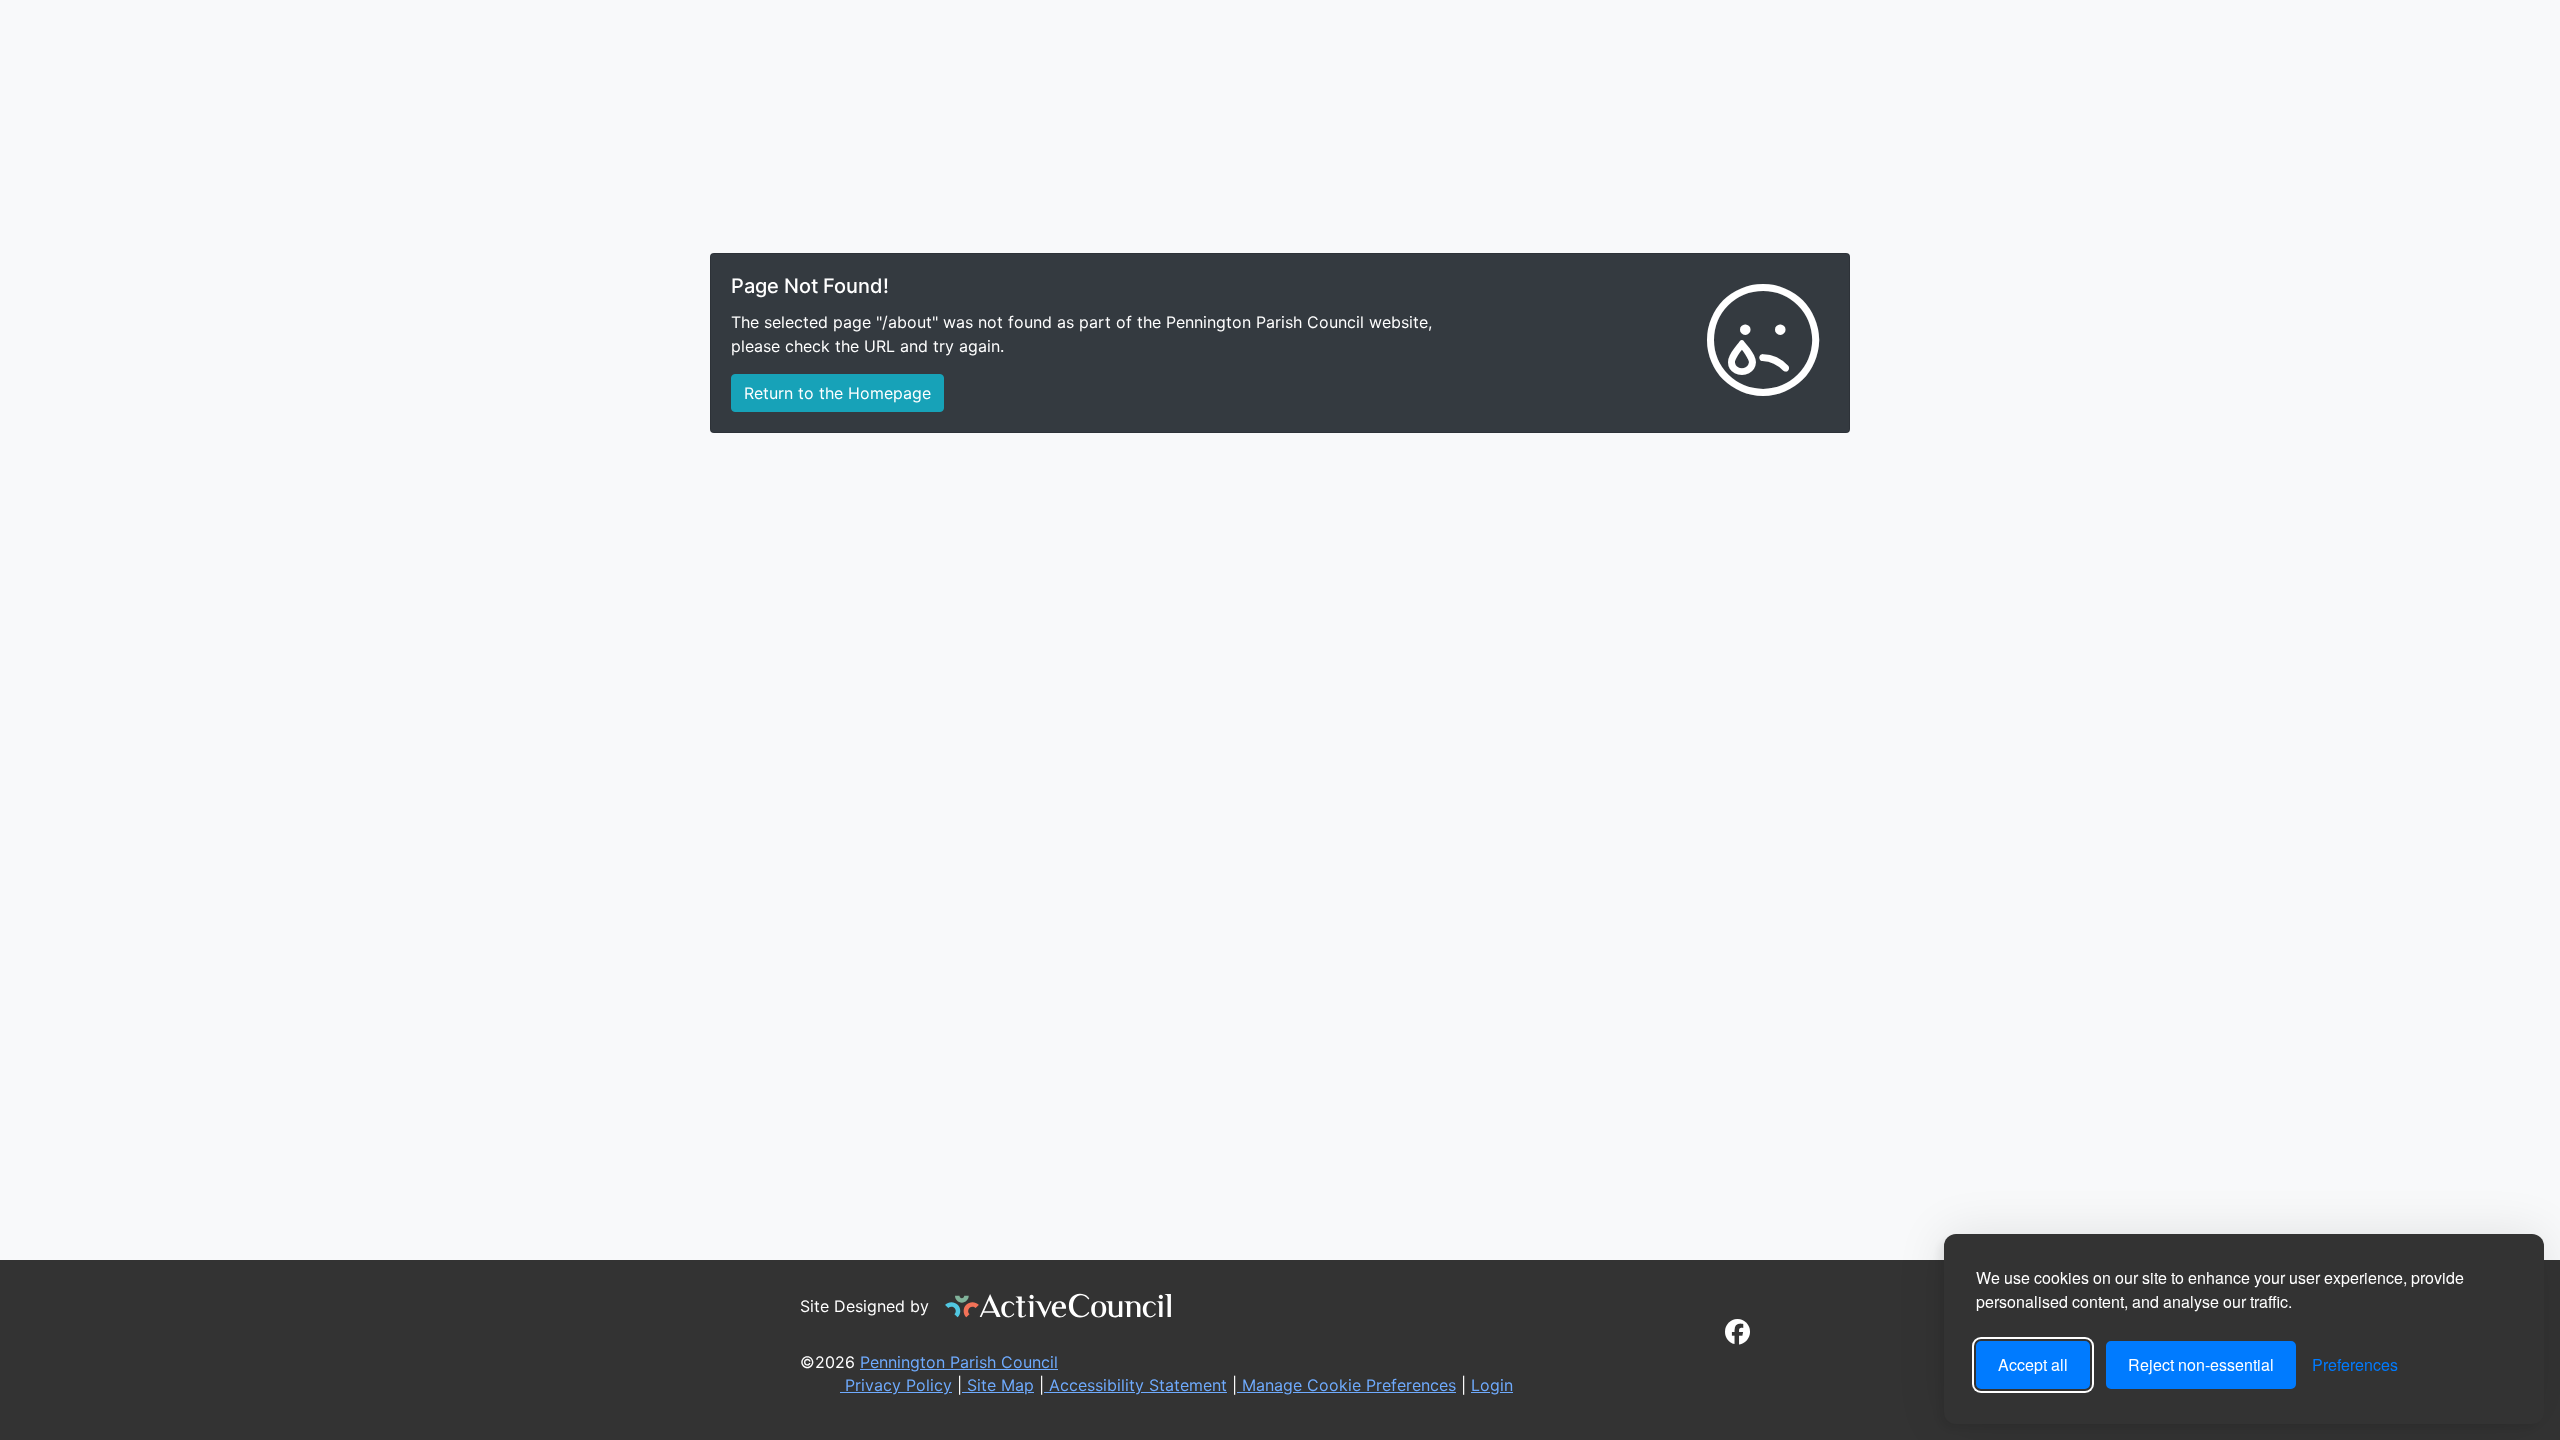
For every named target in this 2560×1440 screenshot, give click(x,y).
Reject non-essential (2201, 1364)
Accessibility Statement (1135, 1385)
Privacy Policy (896, 1385)
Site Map (998, 1385)
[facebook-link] (1737, 1335)
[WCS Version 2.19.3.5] (1059, 1306)
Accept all (2033, 1364)
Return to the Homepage (837, 393)
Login (1492, 1385)
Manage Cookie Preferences (1346, 1385)
